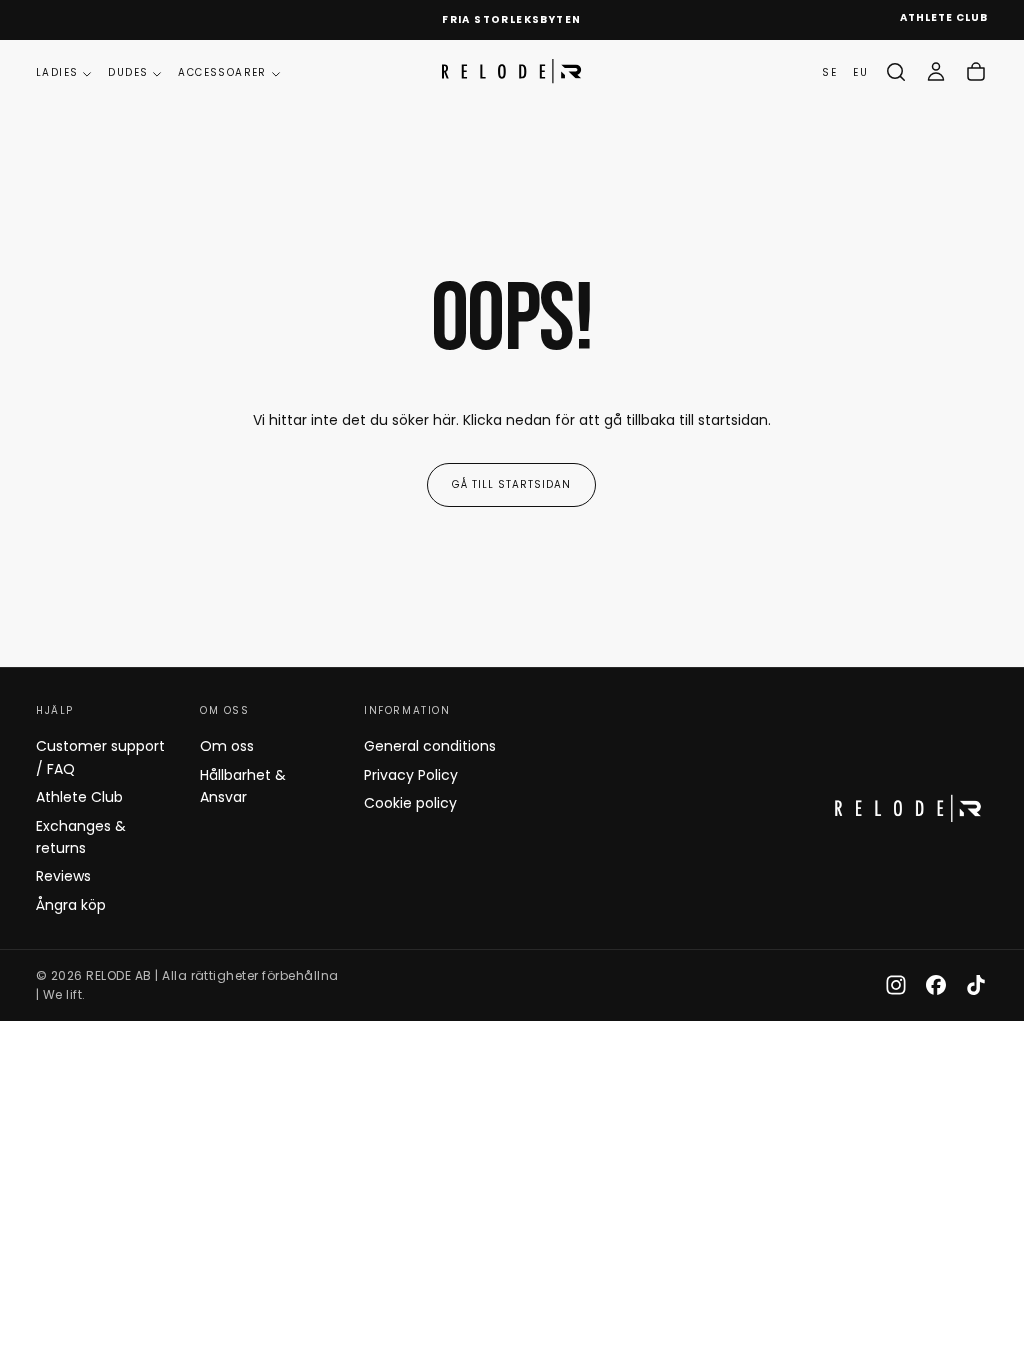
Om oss (227, 746)
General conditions (430, 746)
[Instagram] (896, 985)
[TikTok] (976, 985)
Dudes (128, 72)
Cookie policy (410, 803)
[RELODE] (908, 808)
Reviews (63, 876)
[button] (896, 72)
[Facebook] (936, 985)
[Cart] (976, 72)
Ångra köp (71, 905)
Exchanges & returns (81, 837)
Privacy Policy (411, 775)
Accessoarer (222, 72)
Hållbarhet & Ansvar (243, 786)
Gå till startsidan (511, 484)
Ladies (57, 72)
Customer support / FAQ (100, 757)
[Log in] (936, 72)
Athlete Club (79, 797)
